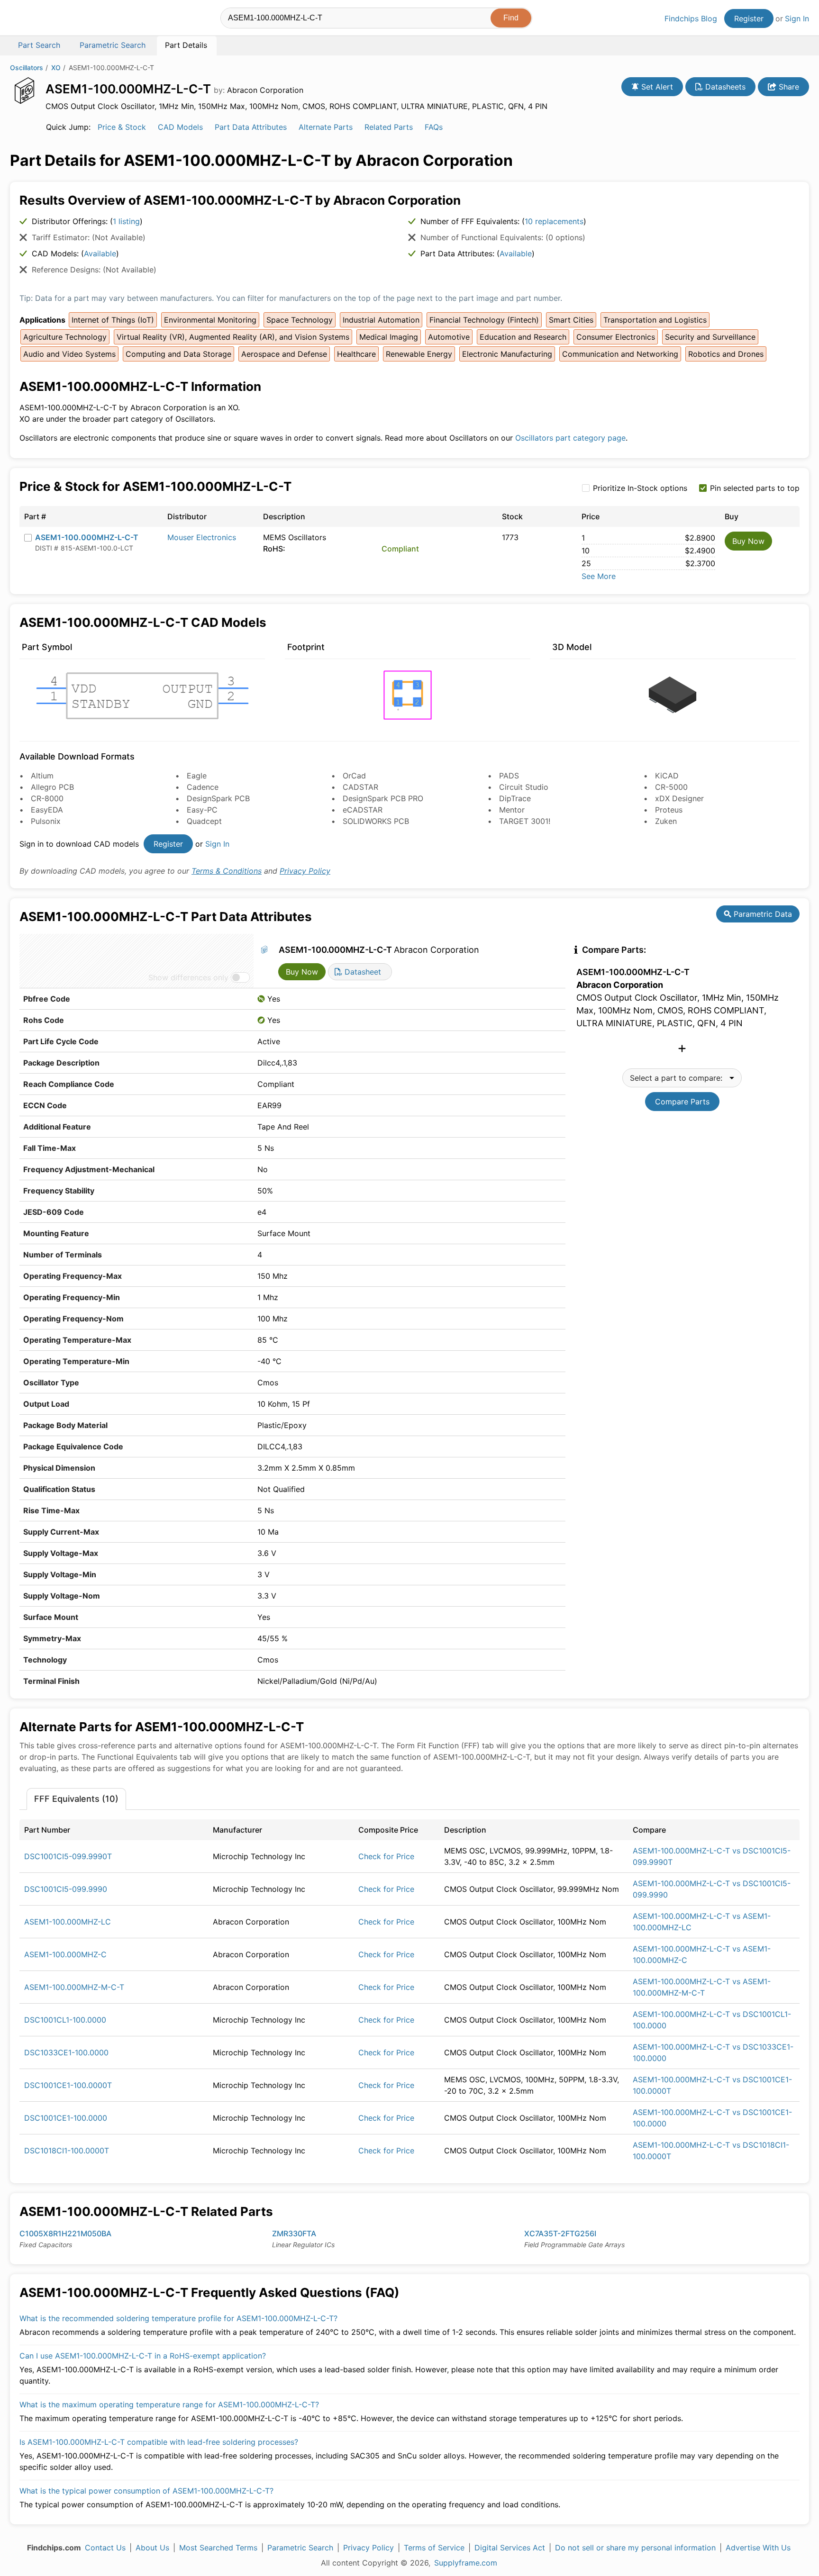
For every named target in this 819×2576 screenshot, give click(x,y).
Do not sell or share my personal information (635, 2548)
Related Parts (389, 127)
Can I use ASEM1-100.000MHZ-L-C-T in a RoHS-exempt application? (143, 2356)
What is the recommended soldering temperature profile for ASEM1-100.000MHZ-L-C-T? (178, 2318)
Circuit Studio (524, 787)
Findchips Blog (691, 18)
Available (100, 253)
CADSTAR (360, 787)
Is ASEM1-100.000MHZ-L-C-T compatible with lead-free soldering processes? (159, 2442)
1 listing (126, 221)
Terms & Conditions (227, 871)
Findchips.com (41, 19)
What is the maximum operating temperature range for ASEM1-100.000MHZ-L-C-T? (169, 2404)
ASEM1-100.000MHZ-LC (68, 1922)
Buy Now (748, 541)
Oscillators (27, 68)
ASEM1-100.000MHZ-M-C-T (74, 1987)
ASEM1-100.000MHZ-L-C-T (87, 537)
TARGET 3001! (525, 821)
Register (749, 18)
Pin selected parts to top (755, 488)
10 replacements (554, 221)
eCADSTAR (363, 810)
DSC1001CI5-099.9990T (68, 1856)
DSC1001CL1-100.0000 (65, 2020)
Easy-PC (202, 810)
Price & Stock (122, 127)
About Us (152, 2548)
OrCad (354, 776)
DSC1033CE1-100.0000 (66, 2052)
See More (599, 576)
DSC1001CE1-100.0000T (68, 2085)
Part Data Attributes (251, 127)
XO (56, 68)
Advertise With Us (758, 2548)
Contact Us (105, 2548)
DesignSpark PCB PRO (383, 798)
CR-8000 (47, 798)
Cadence (203, 787)
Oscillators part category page (570, 438)
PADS (509, 776)
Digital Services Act (510, 2548)
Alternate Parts (326, 127)
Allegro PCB (52, 787)
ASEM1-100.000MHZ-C (65, 1954)
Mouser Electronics (202, 537)
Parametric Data (762, 914)
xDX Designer (679, 798)
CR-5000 (671, 787)
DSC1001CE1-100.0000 (66, 2118)
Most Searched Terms (218, 2548)
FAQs (434, 127)
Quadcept (204, 821)
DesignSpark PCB (218, 798)
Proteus (669, 810)
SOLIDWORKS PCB (376, 821)
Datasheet (362, 972)
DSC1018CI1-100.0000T (67, 2151)
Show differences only (188, 977)
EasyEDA (47, 810)
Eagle (197, 776)
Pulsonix (46, 821)
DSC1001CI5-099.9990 (66, 1889)
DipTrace (515, 798)
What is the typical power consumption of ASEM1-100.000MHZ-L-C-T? (146, 2491)
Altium (42, 776)
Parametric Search (300, 2548)
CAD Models (180, 127)
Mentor (512, 810)
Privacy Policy (305, 871)
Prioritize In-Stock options (640, 488)
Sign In (797, 18)
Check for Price (386, 1856)
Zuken (666, 821)
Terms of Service (434, 2548)
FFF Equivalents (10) (76, 1799)
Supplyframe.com (466, 2563)
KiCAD (667, 776)
